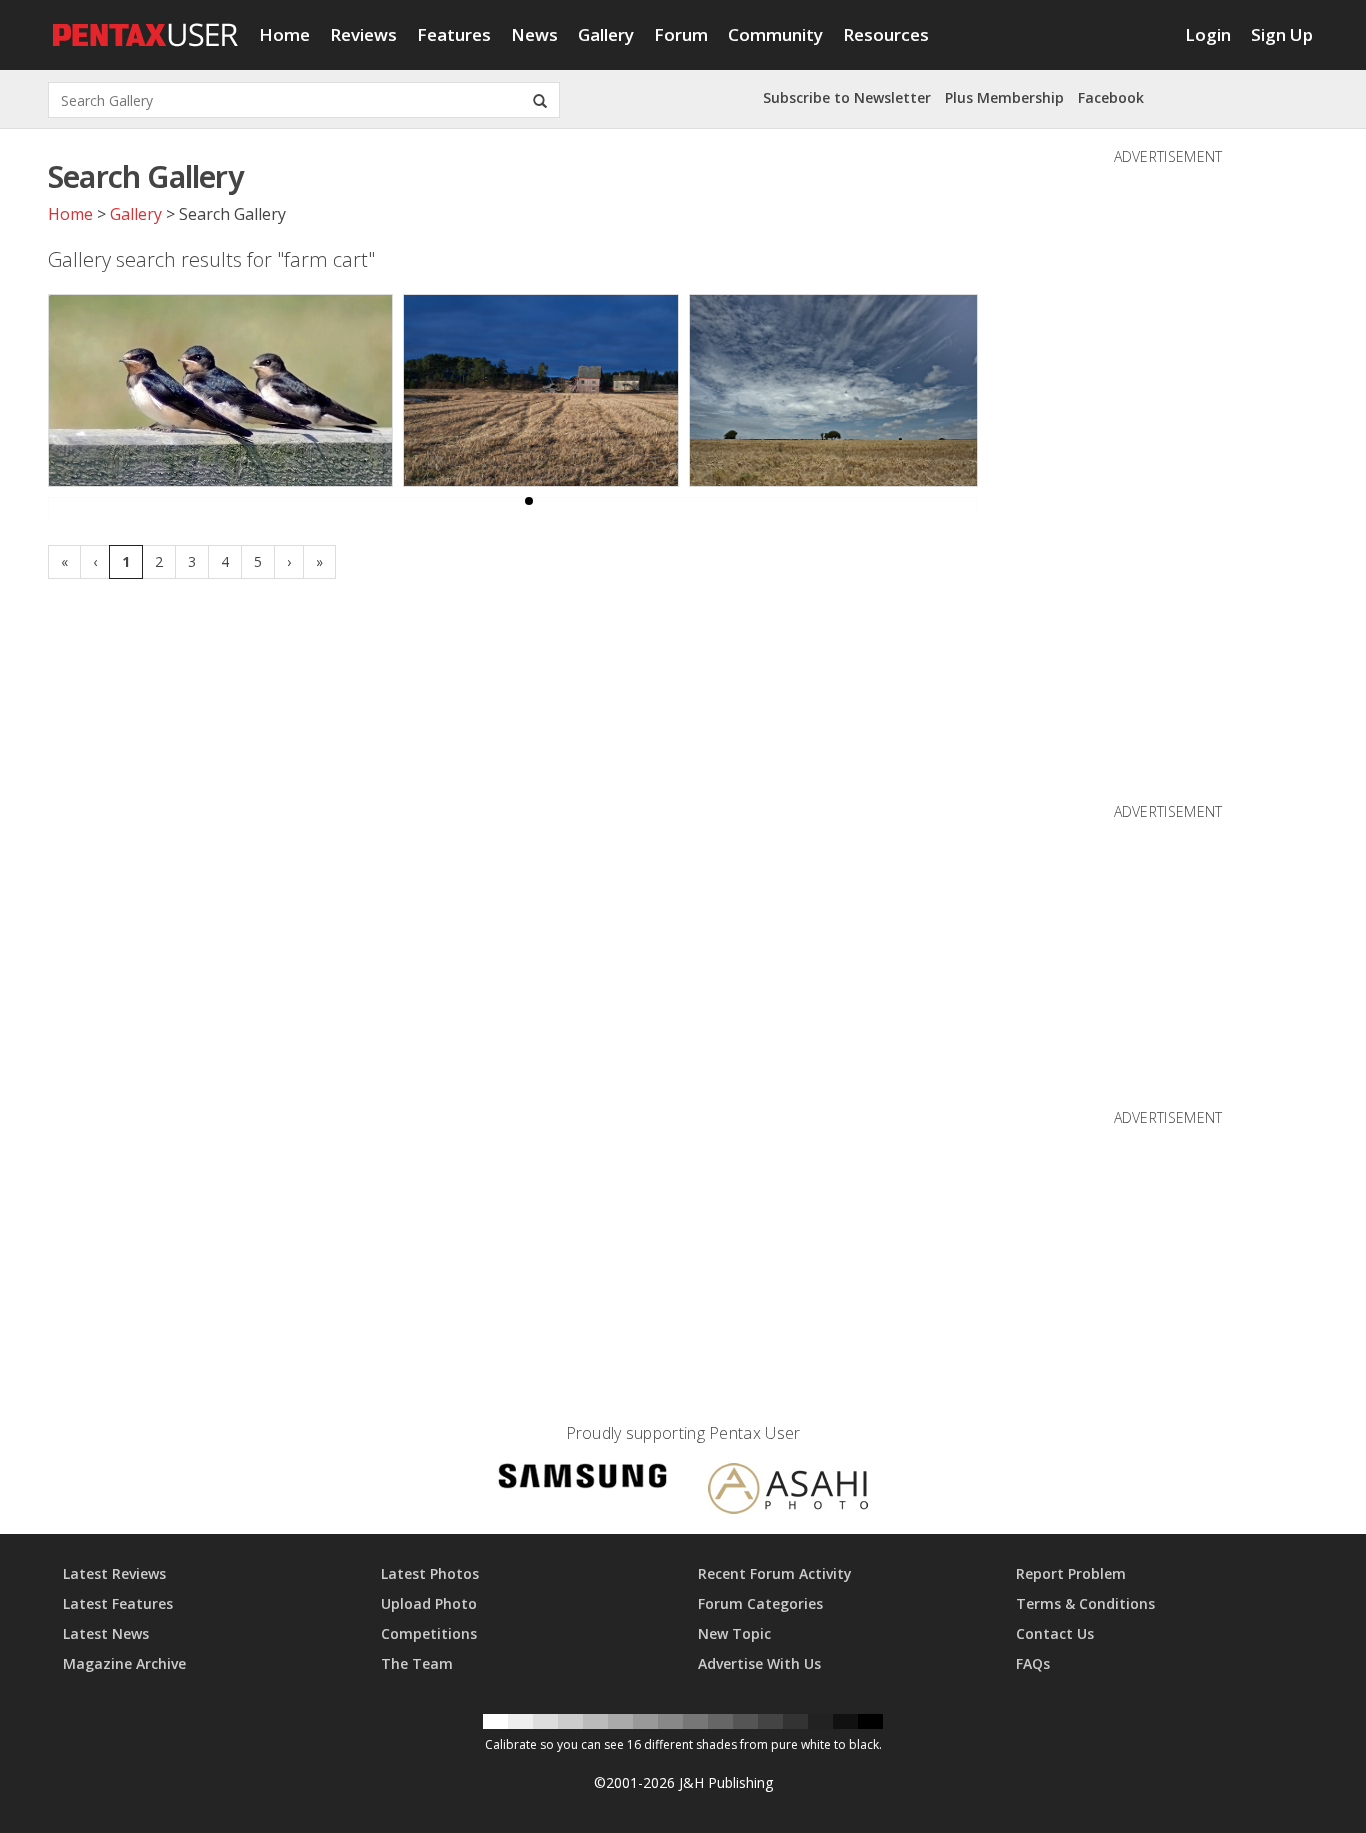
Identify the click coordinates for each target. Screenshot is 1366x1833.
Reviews (363, 34)
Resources (886, 34)
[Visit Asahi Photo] (788, 1491)
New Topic (734, 1633)
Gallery (606, 34)
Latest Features (118, 1603)
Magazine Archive (124, 1663)
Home (284, 34)
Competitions (429, 1633)
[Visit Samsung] (583, 1479)
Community (775, 34)
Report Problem (1071, 1573)
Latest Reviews (114, 1573)
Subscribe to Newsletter (847, 97)
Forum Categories (760, 1603)
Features (454, 34)
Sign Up (1282, 34)
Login (1208, 34)
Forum (681, 34)
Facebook (1111, 97)
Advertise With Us (759, 1663)
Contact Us (1055, 1633)
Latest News (106, 1633)
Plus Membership (1004, 97)
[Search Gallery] (540, 100)
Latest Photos (430, 1573)
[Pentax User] (146, 25)
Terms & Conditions (1085, 1603)
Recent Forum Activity (775, 1573)
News (534, 34)
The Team (417, 1663)
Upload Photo (429, 1603)
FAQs (1033, 1663)
